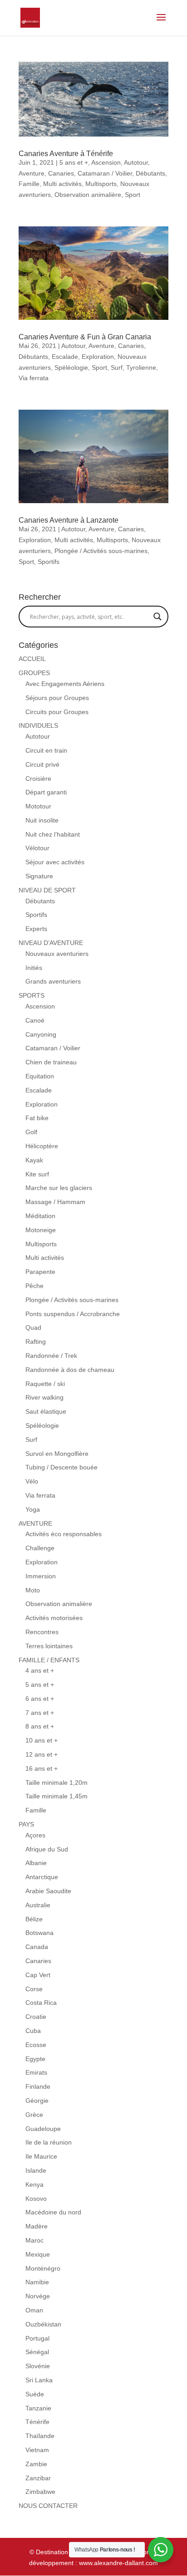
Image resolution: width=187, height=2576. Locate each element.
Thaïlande (40, 2436)
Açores (35, 1835)
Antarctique (42, 1877)
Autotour (136, 162)
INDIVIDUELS (38, 725)
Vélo (32, 1481)
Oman (34, 2310)
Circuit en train (46, 750)
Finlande (38, 2086)
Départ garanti (46, 792)
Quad (33, 1327)
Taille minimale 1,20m (57, 1783)
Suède (35, 2394)
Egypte (35, 2059)
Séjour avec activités (55, 862)
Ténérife (37, 2422)
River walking (44, 1397)
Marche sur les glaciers (59, 1188)
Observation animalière (88, 195)
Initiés (34, 968)
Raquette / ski (45, 1384)
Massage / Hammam (55, 1202)
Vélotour (37, 848)
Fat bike (37, 1118)
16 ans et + (42, 1768)
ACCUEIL (32, 659)
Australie (38, 1905)
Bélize (34, 1919)
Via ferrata (34, 378)
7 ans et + (40, 1713)
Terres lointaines (49, 1646)
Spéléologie (71, 367)
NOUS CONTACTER (48, 2506)
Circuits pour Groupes (57, 712)
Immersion (41, 1576)
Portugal (37, 2338)
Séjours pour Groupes (57, 698)
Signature (39, 876)
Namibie (37, 2282)
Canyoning (41, 1034)
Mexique (38, 2254)
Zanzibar (38, 2478)
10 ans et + (42, 1740)
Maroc (34, 2240)
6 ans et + (40, 1699)
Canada (37, 1947)
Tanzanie (38, 2408)
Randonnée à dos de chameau (70, 1370)
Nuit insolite (42, 820)
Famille (29, 184)
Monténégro (43, 2268)
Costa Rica (41, 2003)
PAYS (26, 1824)
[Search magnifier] (157, 617)
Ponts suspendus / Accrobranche (73, 1314)
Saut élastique (46, 1411)
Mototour (38, 806)
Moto (33, 1590)
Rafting (36, 1342)
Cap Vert (38, 1975)
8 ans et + (40, 1726)
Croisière (38, 779)
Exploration (98, 357)
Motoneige (41, 1230)
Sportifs (49, 562)
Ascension (106, 162)
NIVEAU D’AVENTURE (51, 943)
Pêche (34, 1286)
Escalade (65, 357)
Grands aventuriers (53, 981)
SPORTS (32, 995)
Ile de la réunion (49, 2142)
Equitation (40, 1076)
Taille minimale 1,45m (57, 1796)
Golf (31, 1132)
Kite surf (37, 1174)
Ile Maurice (41, 2156)
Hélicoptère (42, 1146)
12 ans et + (42, 1754)
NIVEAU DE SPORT (47, 890)
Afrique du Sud (47, 1849)
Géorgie (37, 2101)
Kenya (34, 2184)
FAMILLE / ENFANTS (49, 1660)
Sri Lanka (39, 2380)
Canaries (61, 173)
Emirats (36, 2072)
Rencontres (42, 1632)
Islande (36, 2170)
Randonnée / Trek (51, 1356)
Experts (36, 929)
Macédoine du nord (53, 2212)
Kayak (34, 1160)
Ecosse (36, 2045)
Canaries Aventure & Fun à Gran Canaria (85, 337)
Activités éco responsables (64, 1534)
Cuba (33, 2031)
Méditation (40, 1216)
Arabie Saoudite (48, 1891)
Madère (37, 2226)
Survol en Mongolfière (57, 1454)
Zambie (36, 2464)
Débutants (150, 173)
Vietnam (37, 2450)
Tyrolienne (141, 367)
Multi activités (62, 184)
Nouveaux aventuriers (57, 954)
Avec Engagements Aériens (65, 684)
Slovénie (38, 2366)
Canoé (35, 1020)
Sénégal (37, 2352)
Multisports (101, 184)
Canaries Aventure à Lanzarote (69, 520)
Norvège (38, 2296)
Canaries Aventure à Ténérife (66, 154)
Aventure (32, 173)
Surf (117, 367)
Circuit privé (42, 764)
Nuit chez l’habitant (53, 834)
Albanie (36, 1863)
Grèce (34, 2115)
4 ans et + (40, 1670)
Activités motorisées (54, 1618)
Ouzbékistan (43, 2324)
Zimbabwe (40, 2492)
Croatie (36, 2017)
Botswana (39, 1933)
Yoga (33, 1509)
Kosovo (36, 2199)
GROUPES (34, 673)
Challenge (40, 1548)
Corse (34, 1989)
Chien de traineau (51, 1062)
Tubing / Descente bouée (62, 1467)
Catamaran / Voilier (105, 173)
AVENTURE (35, 1523)
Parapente (40, 1272)
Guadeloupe (43, 2129)
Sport (133, 195)
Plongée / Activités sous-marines (101, 551)
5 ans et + (74, 162)
